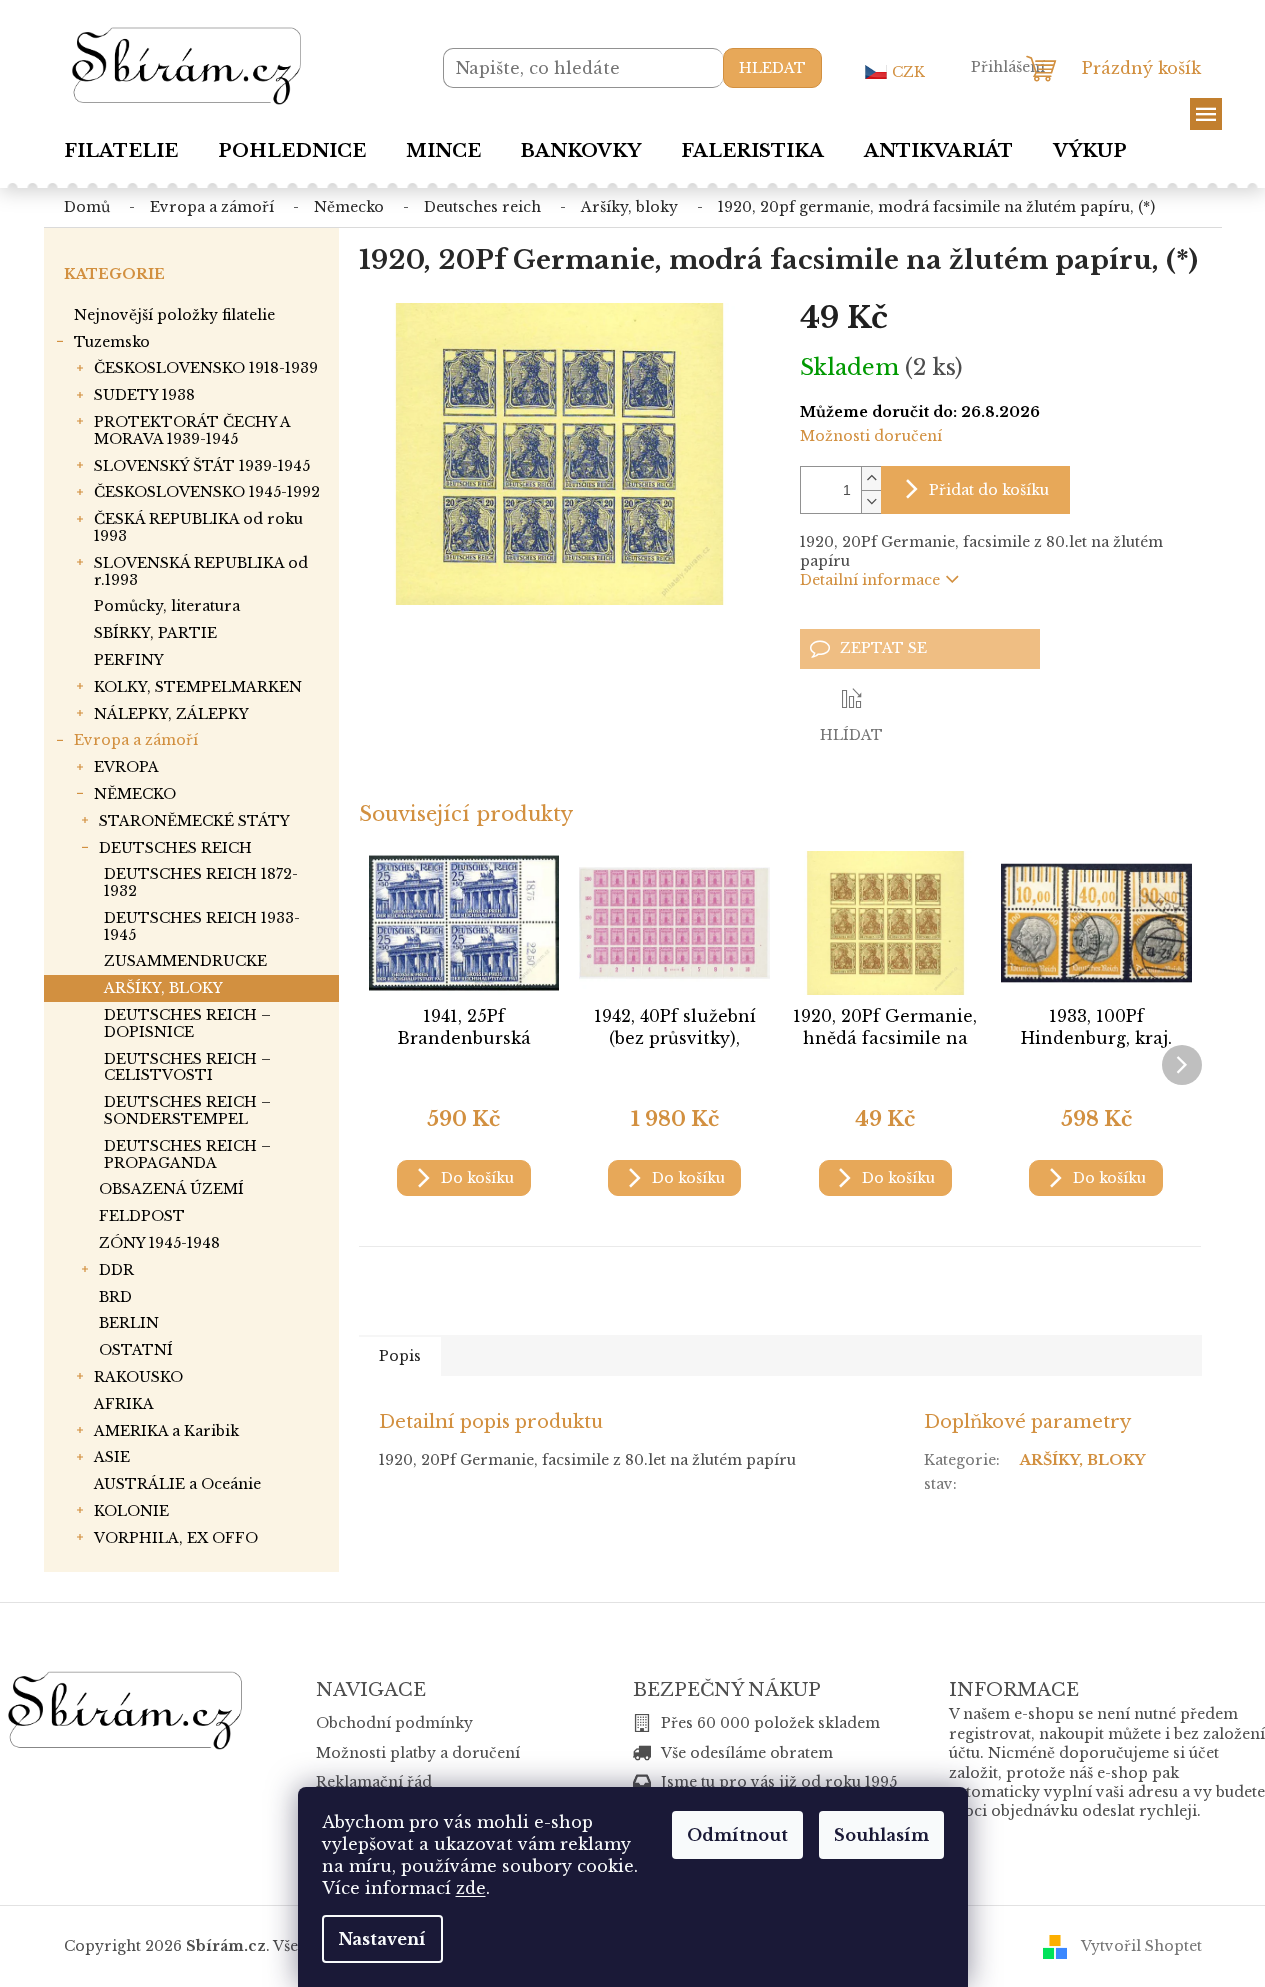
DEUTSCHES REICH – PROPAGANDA (187, 1154)
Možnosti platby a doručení (418, 1753)
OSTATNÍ (136, 1350)
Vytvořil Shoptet (1141, 1945)
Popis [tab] (400, 1356)
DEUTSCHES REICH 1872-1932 (201, 882)
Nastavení (382, 1939)
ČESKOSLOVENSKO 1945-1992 (207, 492)
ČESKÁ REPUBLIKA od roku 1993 (198, 527)
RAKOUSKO (138, 1377)
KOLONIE (131, 1511)
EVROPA (126, 767)
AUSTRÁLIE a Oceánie (177, 1484)
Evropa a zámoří (136, 740)
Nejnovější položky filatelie (174, 315)
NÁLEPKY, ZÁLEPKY (171, 714)
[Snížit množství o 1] (871, 501)
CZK (908, 72)
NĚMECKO (135, 794)
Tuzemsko (112, 342)
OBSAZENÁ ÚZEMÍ (171, 1189)
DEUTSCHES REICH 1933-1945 (202, 926)
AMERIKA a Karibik (166, 1431)
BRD (115, 1297)
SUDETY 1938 (144, 395)
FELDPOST (142, 1216)
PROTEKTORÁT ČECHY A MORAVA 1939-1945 (192, 430)
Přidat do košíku (989, 490)
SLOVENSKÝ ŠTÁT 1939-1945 (202, 466)
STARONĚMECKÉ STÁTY (194, 821)
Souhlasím (881, 1835)
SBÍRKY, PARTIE (155, 633)
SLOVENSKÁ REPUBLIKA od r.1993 (201, 571)
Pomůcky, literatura (167, 606)
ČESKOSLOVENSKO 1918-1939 (206, 368)
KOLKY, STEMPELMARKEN (198, 687)
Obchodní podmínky (394, 1723)
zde (471, 1888)
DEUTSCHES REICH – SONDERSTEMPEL (187, 1110)
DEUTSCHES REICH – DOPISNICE (187, 1023)
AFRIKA (124, 1404)
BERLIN (129, 1323)
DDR (116, 1270)
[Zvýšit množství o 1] (871, 478)
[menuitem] (121, 151)
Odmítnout (737, 1835)
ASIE (112, 1457)
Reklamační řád (374, 1782)
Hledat (772, 68)
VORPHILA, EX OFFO (176, 1538)
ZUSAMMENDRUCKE (185, 961)
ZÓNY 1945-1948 (159, 1243)
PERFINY (129, 660)
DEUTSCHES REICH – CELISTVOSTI (187, 1067)
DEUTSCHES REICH (175, 848)
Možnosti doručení (871, 436)
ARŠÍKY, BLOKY (163, 988)
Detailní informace (870, 580)
